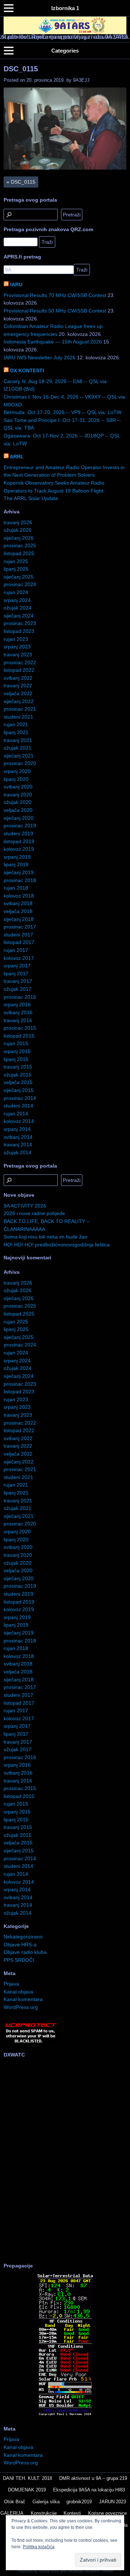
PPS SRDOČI (19, 1960)
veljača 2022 (18, 693)
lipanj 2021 (16, 732)
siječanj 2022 (19, 701)
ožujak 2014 (18, 1152)
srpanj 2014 (17, 1129)
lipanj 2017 (16, 974)
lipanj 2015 (16, 1059)
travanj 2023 (18, 655)
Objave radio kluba (25, 1952)
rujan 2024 (16, 592)
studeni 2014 (18, 1106)
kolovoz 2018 (19, 896)
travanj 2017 (18, 981)
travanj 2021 (18, 740)
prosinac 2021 (20, 709)
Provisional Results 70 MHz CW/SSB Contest (55, 295)
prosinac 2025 (20, 545)
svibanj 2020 (18, 787)
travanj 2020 (18, 795)
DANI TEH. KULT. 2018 (27, 2478)
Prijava (11, 1984)
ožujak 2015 (18, 1075)
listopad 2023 (19, 631)
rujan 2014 (16, 1114)
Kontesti (72, 2513)
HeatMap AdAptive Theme (90, 2571)
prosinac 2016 (20, 997)
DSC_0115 (21, 69)
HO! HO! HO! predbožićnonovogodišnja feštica (57, 1245)
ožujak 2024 (18, 608)
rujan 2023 (16, 639)
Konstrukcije (44, 2513)
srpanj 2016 (17, 1004)
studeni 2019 (18, 833)
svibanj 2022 (18, 678)
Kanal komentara (23, 1999)
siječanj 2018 (19, 919)
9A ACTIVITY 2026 (25, 1206)
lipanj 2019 (16, 864)
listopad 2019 (19, 841)
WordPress (49, 2571)
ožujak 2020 (18, 802)
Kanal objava (18, 1992)
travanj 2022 (18, 685)
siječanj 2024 (19, 616)
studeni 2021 (18, 717)
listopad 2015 (19, 1036)
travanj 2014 (18, 1145)
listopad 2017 (19, 942)
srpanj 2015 (17, 1051)
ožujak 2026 (18, 530)
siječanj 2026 (19, 538)
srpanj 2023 (17, 647)
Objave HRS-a (20, 1945)
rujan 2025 (16, 561)
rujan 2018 (16, 888)
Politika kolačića (39, 2547)
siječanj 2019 (19, 872)
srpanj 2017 (17, 966)
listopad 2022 (19, 670)
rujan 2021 (16, 724)
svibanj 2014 (18, 1137)
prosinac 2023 (20, 623)
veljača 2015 (18, 1082)
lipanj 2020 (16, 779)
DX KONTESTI (27, 370)
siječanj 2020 (19, 818)
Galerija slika (46, 2502)
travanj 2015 (18, 1067)
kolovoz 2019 (19, 849)
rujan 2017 (16, 950)
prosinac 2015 (20, 1028)
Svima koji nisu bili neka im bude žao (45, 1237)
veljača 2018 (18, 911)
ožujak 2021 (18, 748)
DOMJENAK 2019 (27, 2490)
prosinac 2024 (20, 584)
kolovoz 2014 (19, 1121)
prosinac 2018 (20, 880)
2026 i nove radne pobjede (34, 1213)
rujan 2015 (16, 1043)
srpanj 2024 (17, 600)
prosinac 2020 (20, 763)
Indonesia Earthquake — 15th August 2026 (53, 342)
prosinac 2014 (20, 1098)
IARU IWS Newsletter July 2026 (40, 358)
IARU (16, 284)
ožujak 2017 (18, 989)
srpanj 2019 (17, 857)
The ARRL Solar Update (31, 498)
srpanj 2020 (17, 771)
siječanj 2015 (19, 1090)
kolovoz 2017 (19, 958)
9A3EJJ (81, 80)
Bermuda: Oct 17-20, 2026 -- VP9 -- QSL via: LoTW (62, 412)
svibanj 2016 (18, 1012)
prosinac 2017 (20, 927)
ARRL (17, 457)
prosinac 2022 (20, 662)
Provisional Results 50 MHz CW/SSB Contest (55, 311)
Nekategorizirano (23, 1937)
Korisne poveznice (107, 2513)
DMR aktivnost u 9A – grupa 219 (93, 2478)
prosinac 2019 (20, 826)
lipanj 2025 (16, 569)
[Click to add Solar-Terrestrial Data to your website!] (65, 2415)
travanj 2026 (18, 522)
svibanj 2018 (18, 903)
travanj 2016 (18, 1020)
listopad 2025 (19, 553)
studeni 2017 (18, 935)
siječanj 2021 (19, 756)
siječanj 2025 (19, 577)
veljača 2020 (18, 810)
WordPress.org (21, 2007)
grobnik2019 (79, 2502)
